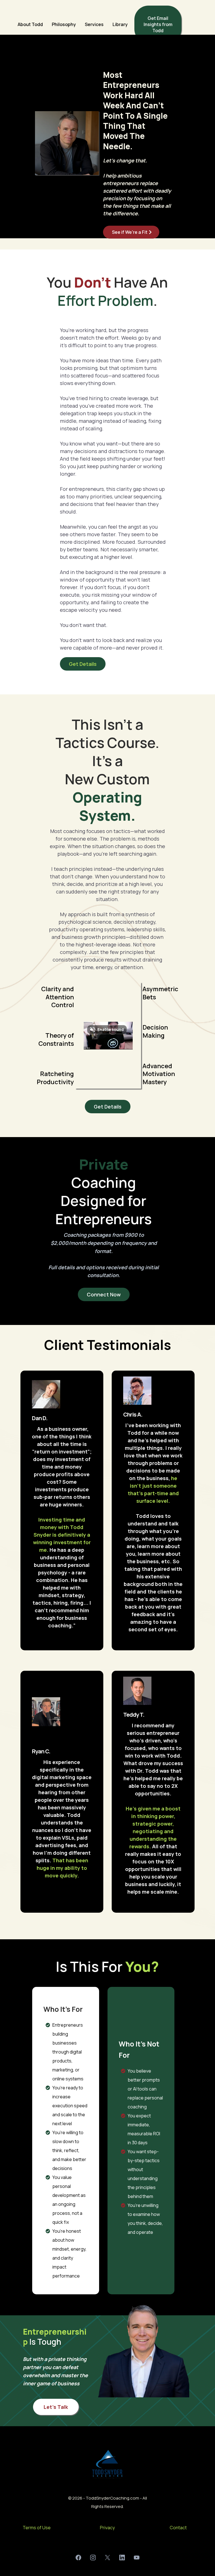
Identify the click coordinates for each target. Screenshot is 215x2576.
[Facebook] (78, 2558)
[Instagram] (93, 2558)
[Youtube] (137, 2558)
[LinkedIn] (122, 2558)
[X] (107, 2558)
